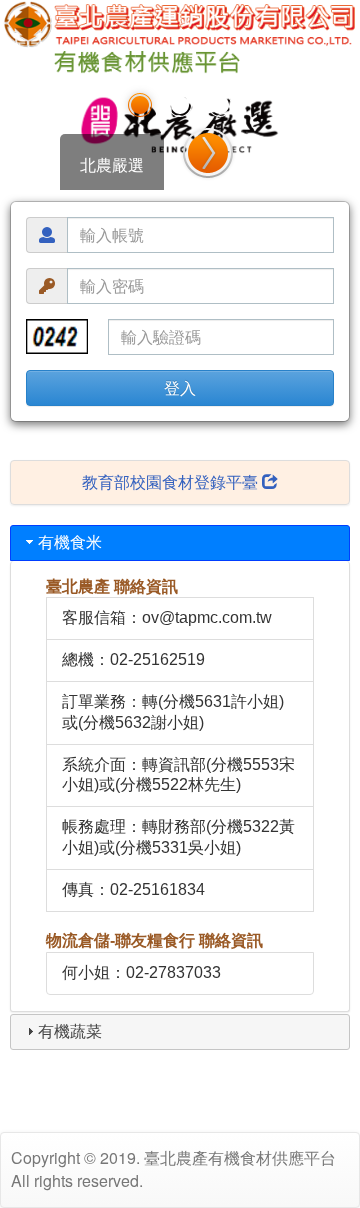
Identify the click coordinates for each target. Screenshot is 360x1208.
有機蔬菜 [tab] (70, 1031)
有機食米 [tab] (70, 542)
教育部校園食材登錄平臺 (172, 481)
